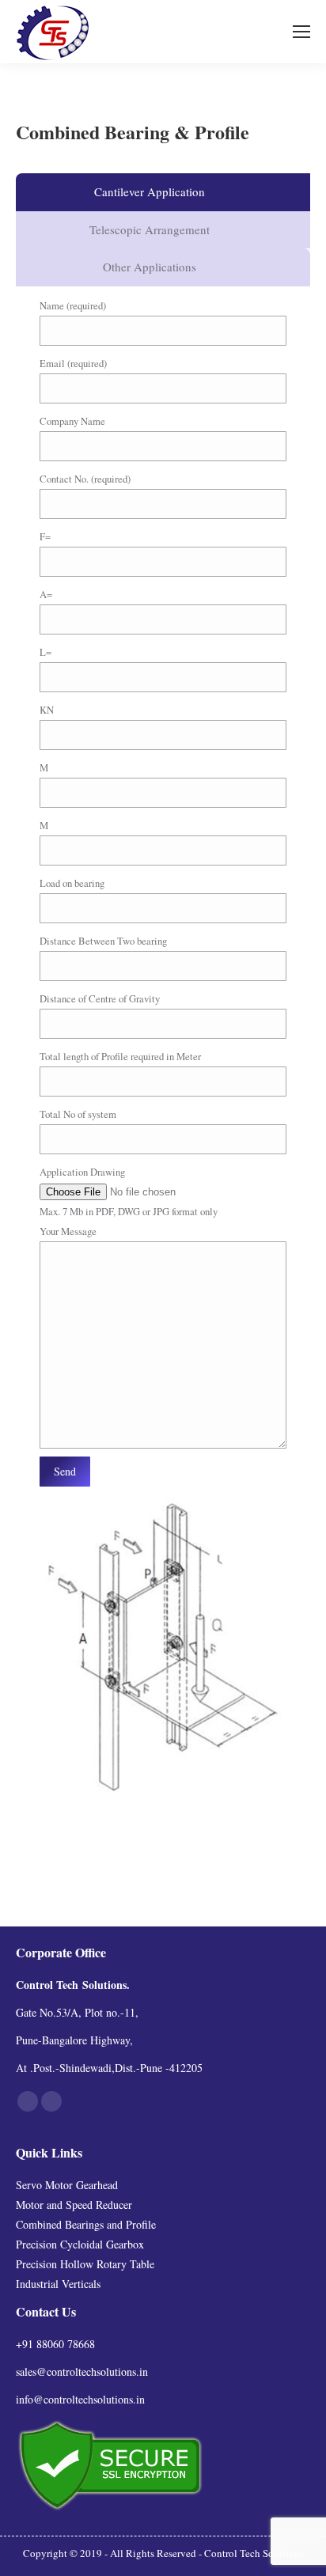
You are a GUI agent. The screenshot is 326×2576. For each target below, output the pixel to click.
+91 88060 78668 (55, 2344)
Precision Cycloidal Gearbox (80, 2244)
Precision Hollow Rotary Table (85, 2264)
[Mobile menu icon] (301, 32)
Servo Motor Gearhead (67, 2185)
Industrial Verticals (58, 2284)
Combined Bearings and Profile (86, 2224)
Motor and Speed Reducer (74, 2205)
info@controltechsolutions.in (80, 2399)
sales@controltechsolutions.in (82, 2371)
